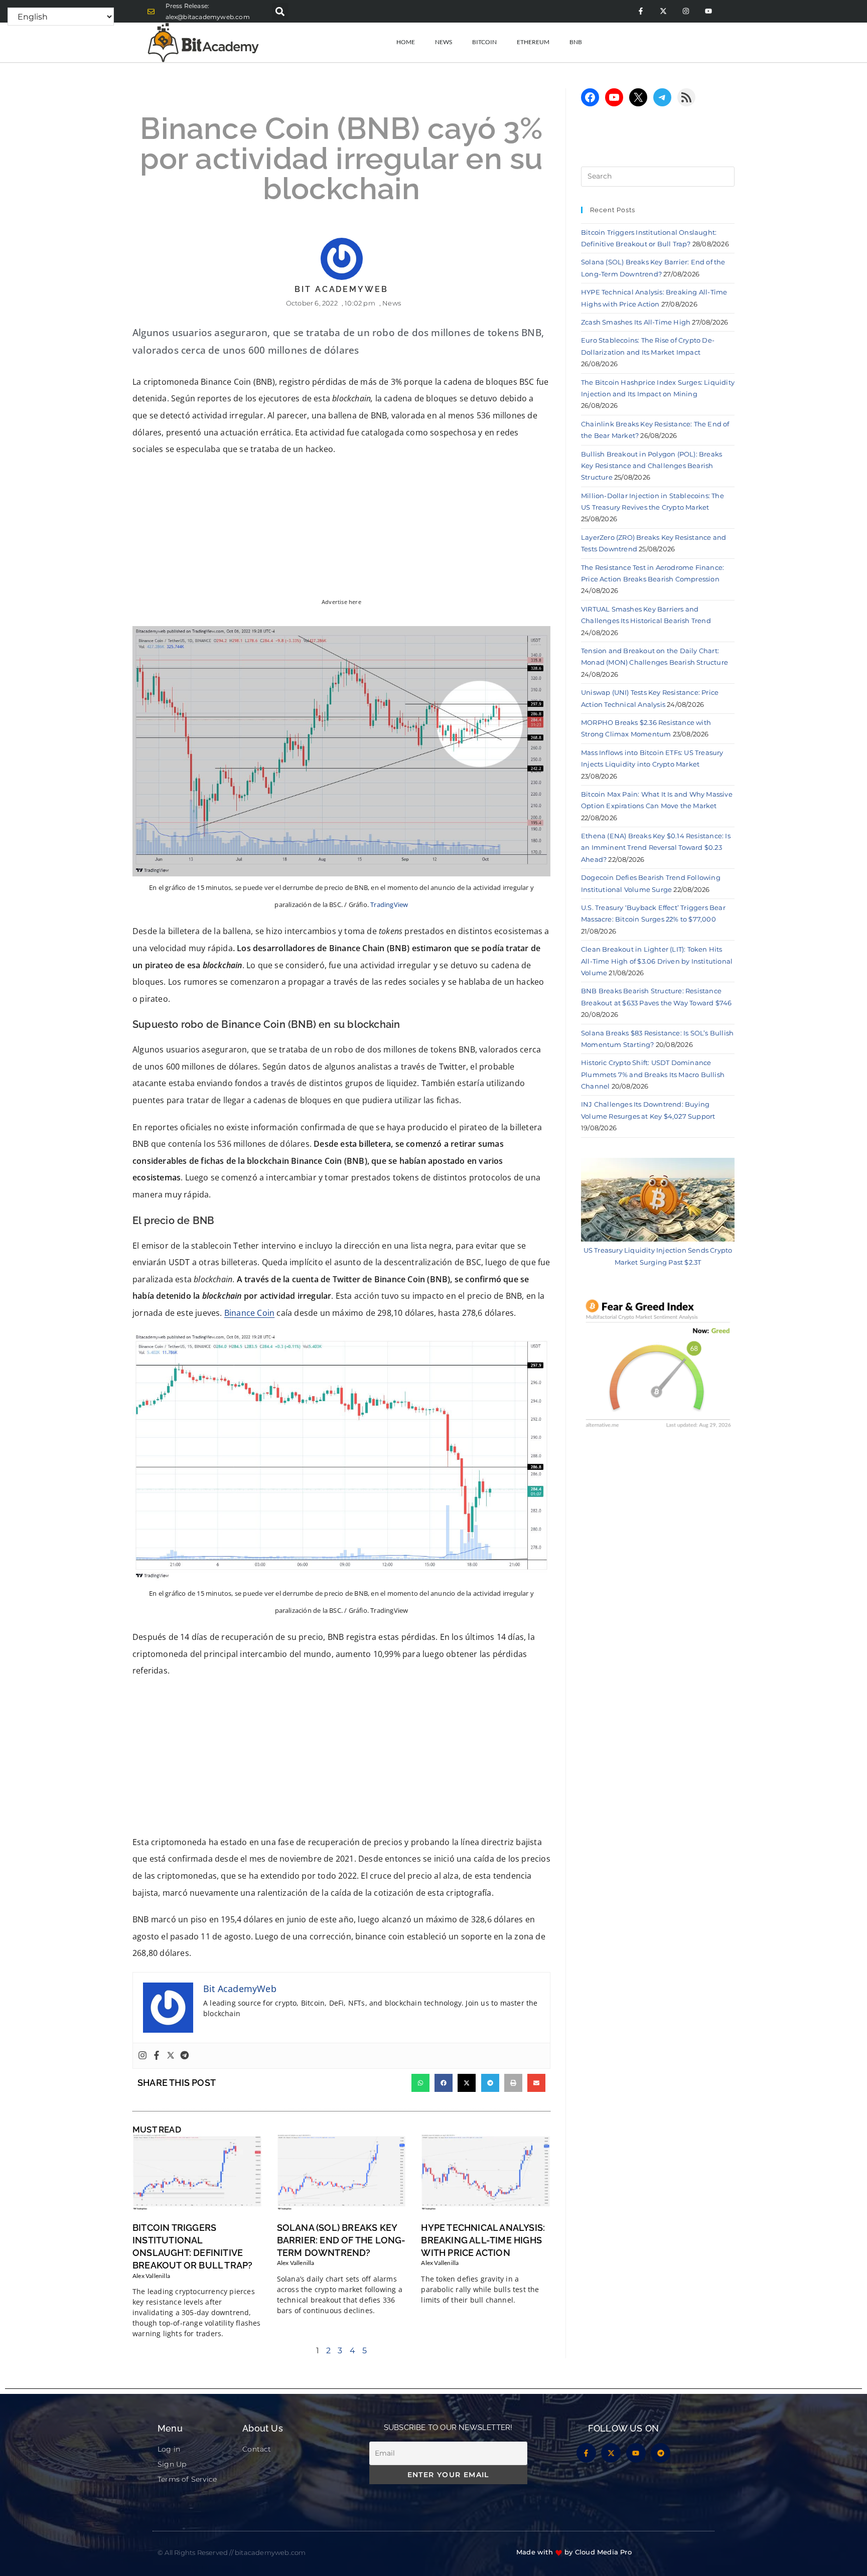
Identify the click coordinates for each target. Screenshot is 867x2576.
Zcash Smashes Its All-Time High (636, 322)
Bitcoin (484, 42)
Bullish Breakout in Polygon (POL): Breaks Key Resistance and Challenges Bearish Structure (652, 466)
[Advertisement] (341, 1760)
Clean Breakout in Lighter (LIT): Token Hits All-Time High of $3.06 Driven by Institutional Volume (657, 961)
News (444, 42)
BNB (576, 42)
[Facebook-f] (640, 11)
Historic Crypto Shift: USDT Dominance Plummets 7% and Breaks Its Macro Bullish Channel (653, 1074)
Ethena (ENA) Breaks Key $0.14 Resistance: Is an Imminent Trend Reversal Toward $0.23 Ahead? (656, 848)
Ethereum (533, 42)
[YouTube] (614, 97)
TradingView (389, 904)
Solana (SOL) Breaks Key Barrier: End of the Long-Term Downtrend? (341, 2240)
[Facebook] (157, 2056)
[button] (280, 11)
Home (406, 42)
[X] (638, 97)
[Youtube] (708, 11)
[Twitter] (171, 2056)
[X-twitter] (663, 11)
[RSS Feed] (686, 97)
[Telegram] (185, 2056)
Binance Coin (249, 1313)
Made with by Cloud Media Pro (574, 2552)
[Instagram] (686, 11)
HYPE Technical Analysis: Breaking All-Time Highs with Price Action (483, 2240)
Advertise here (341, 602)
